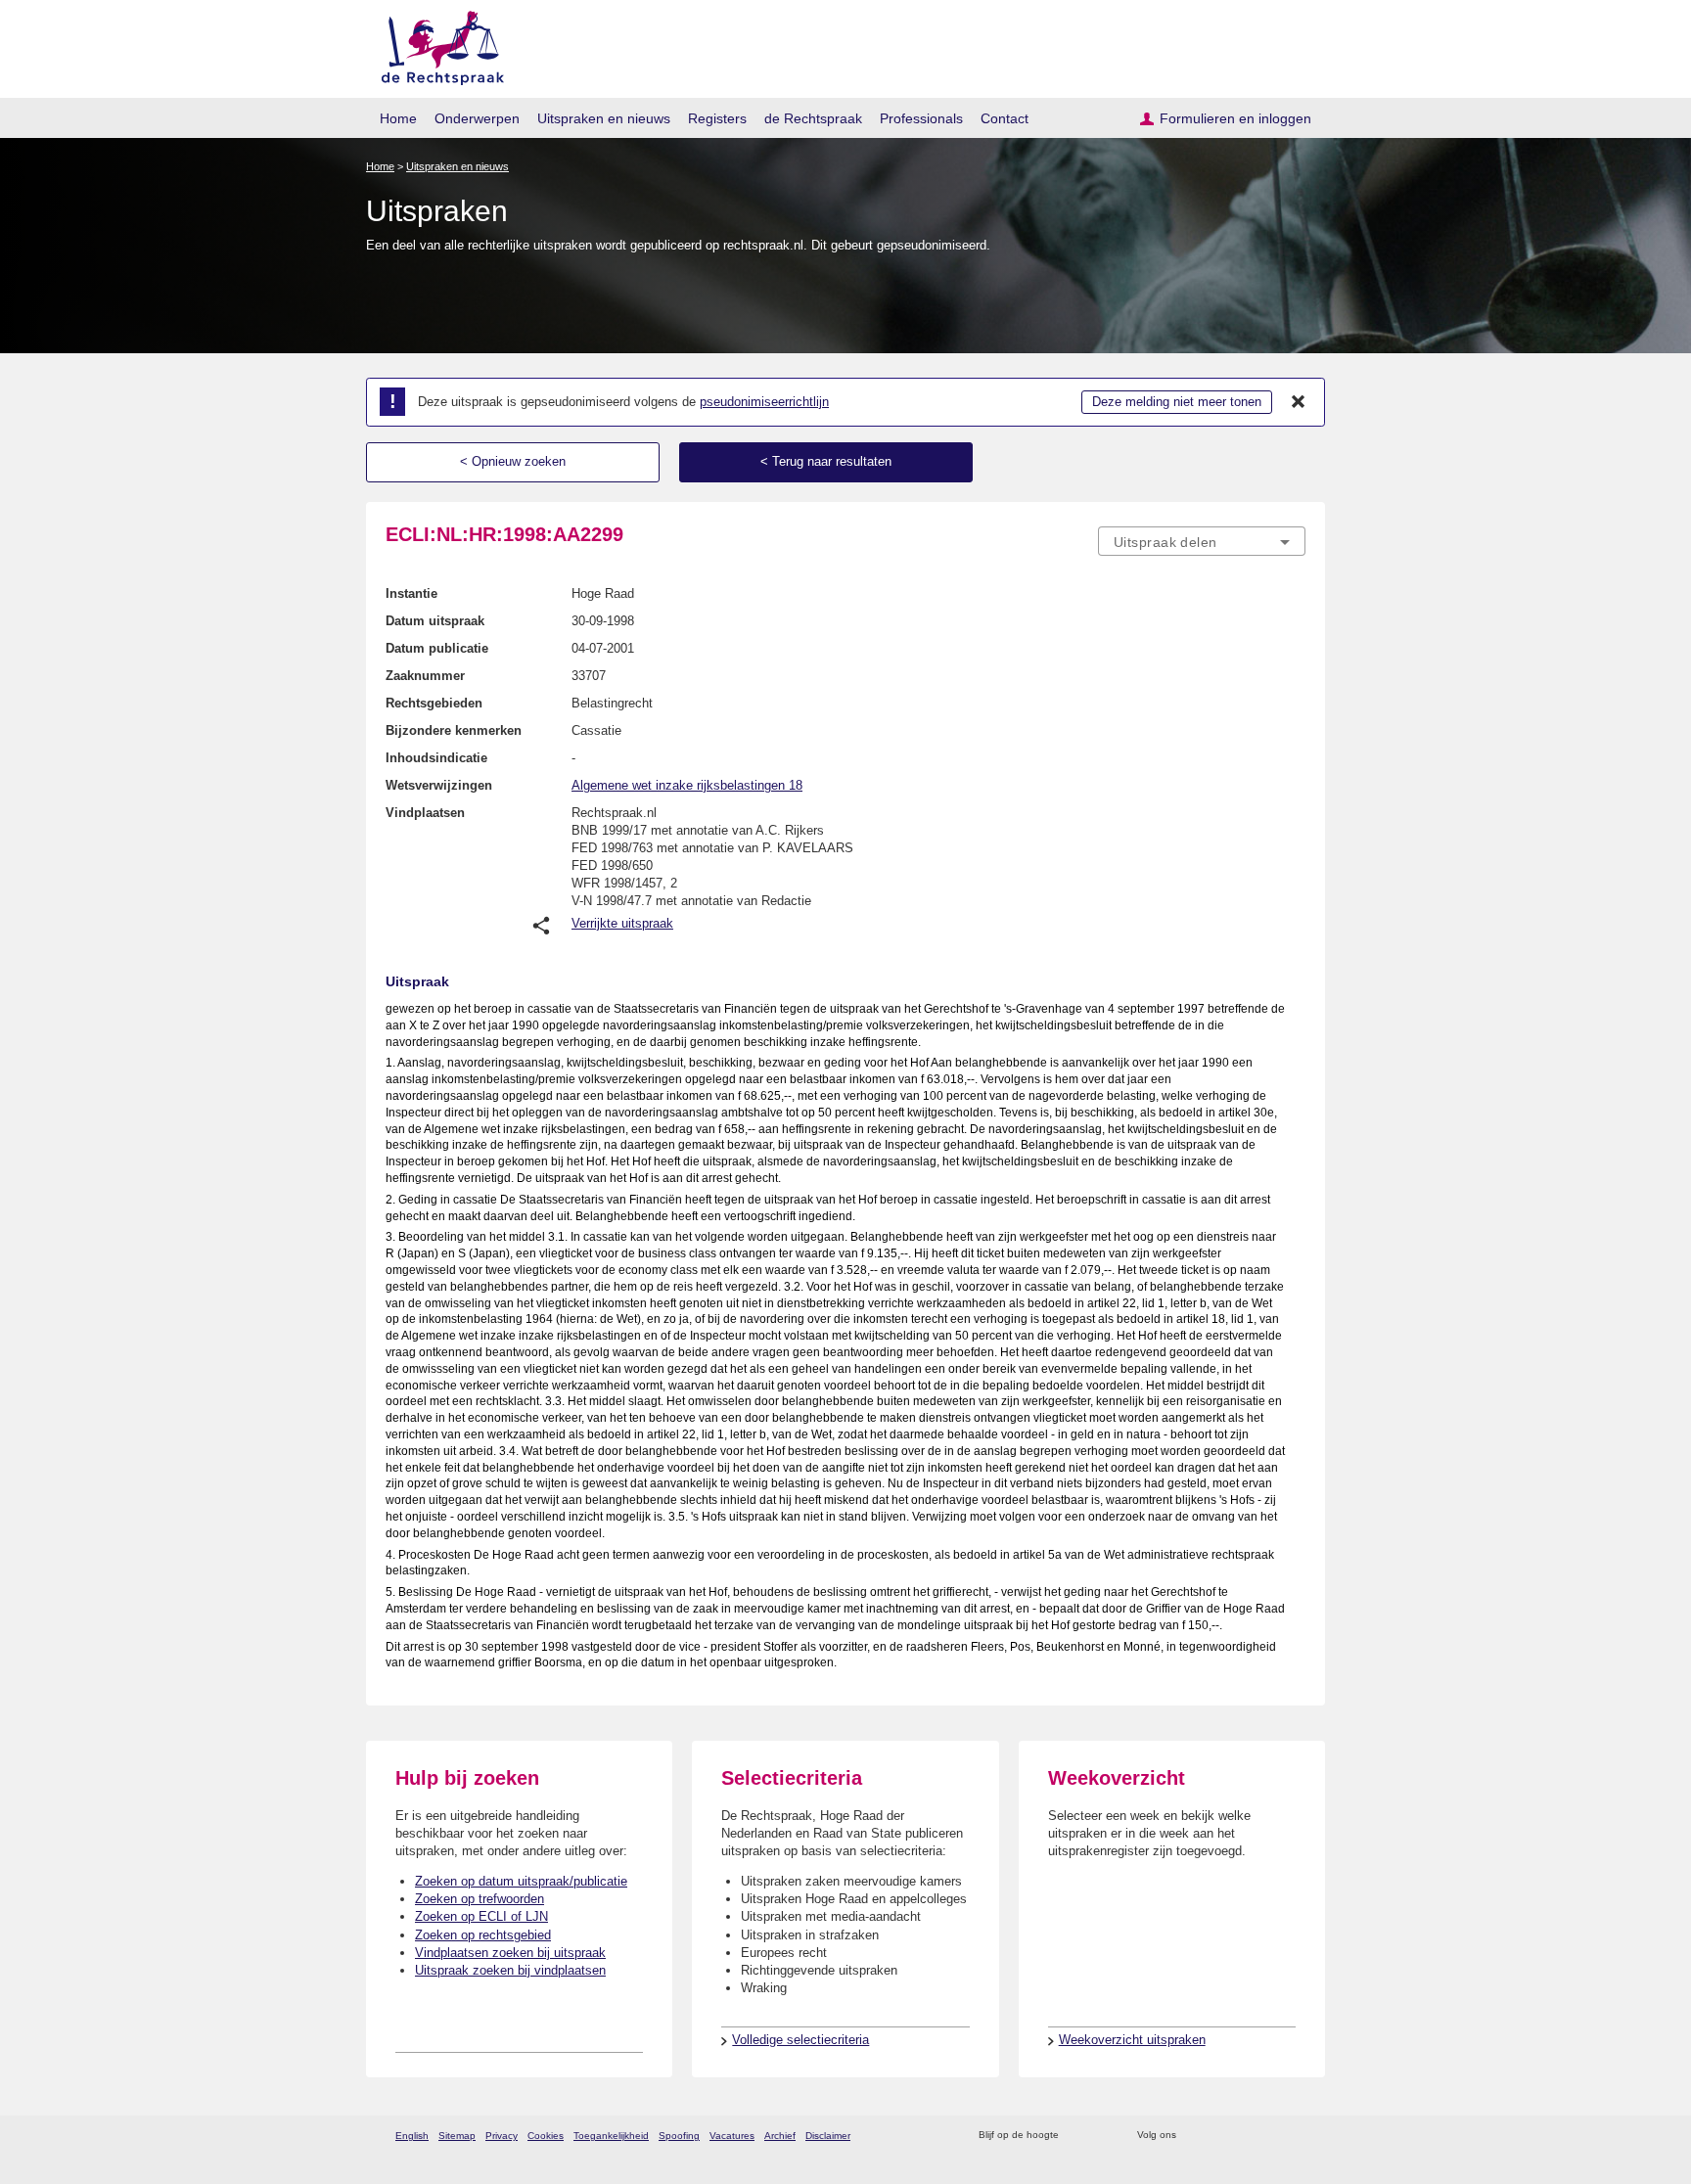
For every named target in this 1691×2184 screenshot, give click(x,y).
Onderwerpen (477, 118)
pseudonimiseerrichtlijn (764, 402)
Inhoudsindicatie (436, 758)
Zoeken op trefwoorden (480, 1899)
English (412, 2136)
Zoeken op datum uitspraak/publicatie (521, 1881)
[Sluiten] (1299, 402)
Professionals (921, 118)
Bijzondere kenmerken (454, 730)
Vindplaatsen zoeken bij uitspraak (510, 1953)
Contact (1005, 118)
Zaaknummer (425, 676)
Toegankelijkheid (611, 2136)
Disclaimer (828, 2136)
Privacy (502, 2136)
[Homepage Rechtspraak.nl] (436, 45)
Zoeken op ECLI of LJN (481, 1916)
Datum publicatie (437, 648)
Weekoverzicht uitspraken (1132, 2040)
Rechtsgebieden (434, 703)
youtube (1295, 2136)
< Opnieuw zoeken (513, 461)
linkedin (1270, 2136)
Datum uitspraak (435, 621)
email (1102, 2136)
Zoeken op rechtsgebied (483, 1935)
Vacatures (732, 2136)
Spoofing (679, 2136)
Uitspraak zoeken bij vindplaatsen (510, 1970)
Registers (717, 118)
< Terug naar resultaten (826, 461)
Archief (780, 2136)
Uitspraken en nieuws (604, 118)
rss (1077, 2136)
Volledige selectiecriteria (800, 2040)
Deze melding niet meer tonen (1177, 402)
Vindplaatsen (425, 813)
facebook (1219, 2136)
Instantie (411, 593)
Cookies (546, 2136)
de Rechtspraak (813, 118)
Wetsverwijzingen (439, 785)
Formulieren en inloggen (1235, 118)
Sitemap (457, 2136)
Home (398, 118)
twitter (1193, 2136)
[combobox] (1202, 541)
